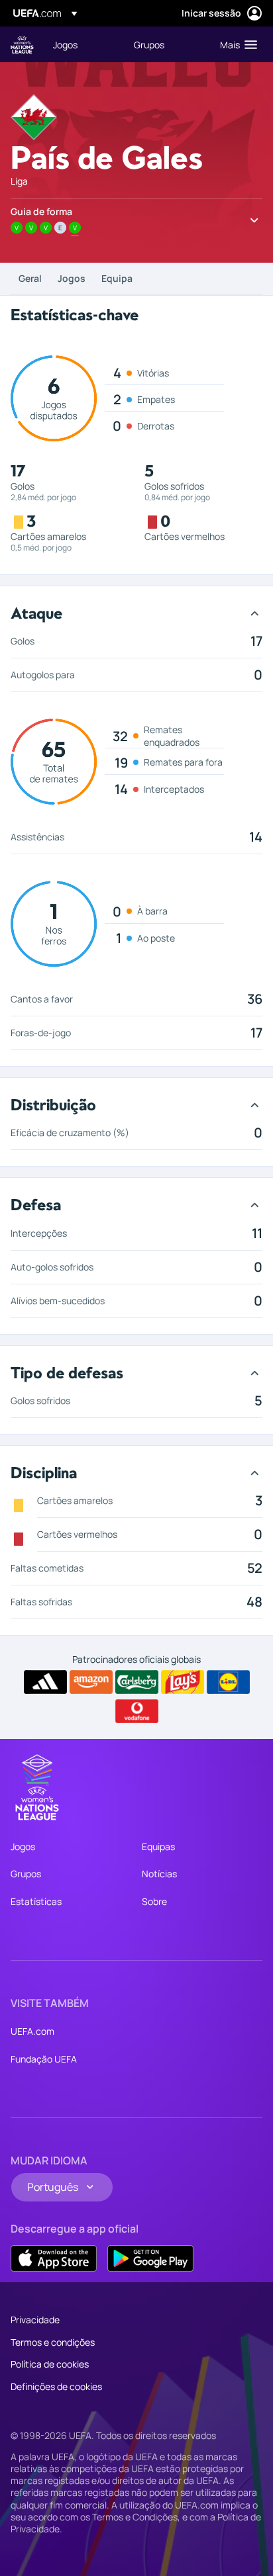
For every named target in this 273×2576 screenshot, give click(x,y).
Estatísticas (36, 1901)
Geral (30, 278)
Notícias (159, 1874)
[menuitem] (82, 44)
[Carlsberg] (137, 1682)
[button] (236, 44)
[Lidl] (228, 1682)
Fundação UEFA (44, 2059)
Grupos (26, 1874)
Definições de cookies (56, 2386)
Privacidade (35, 2320)
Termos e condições (53, 2342)
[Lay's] (183, 1682)
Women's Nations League (22, 45)
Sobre (154, 1901)
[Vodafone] (137, 1711)
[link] (65, 44)
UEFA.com (32, 2031)
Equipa (117, 278)
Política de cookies (50, 2364)
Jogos (72, 278)
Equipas (158, 1846)
